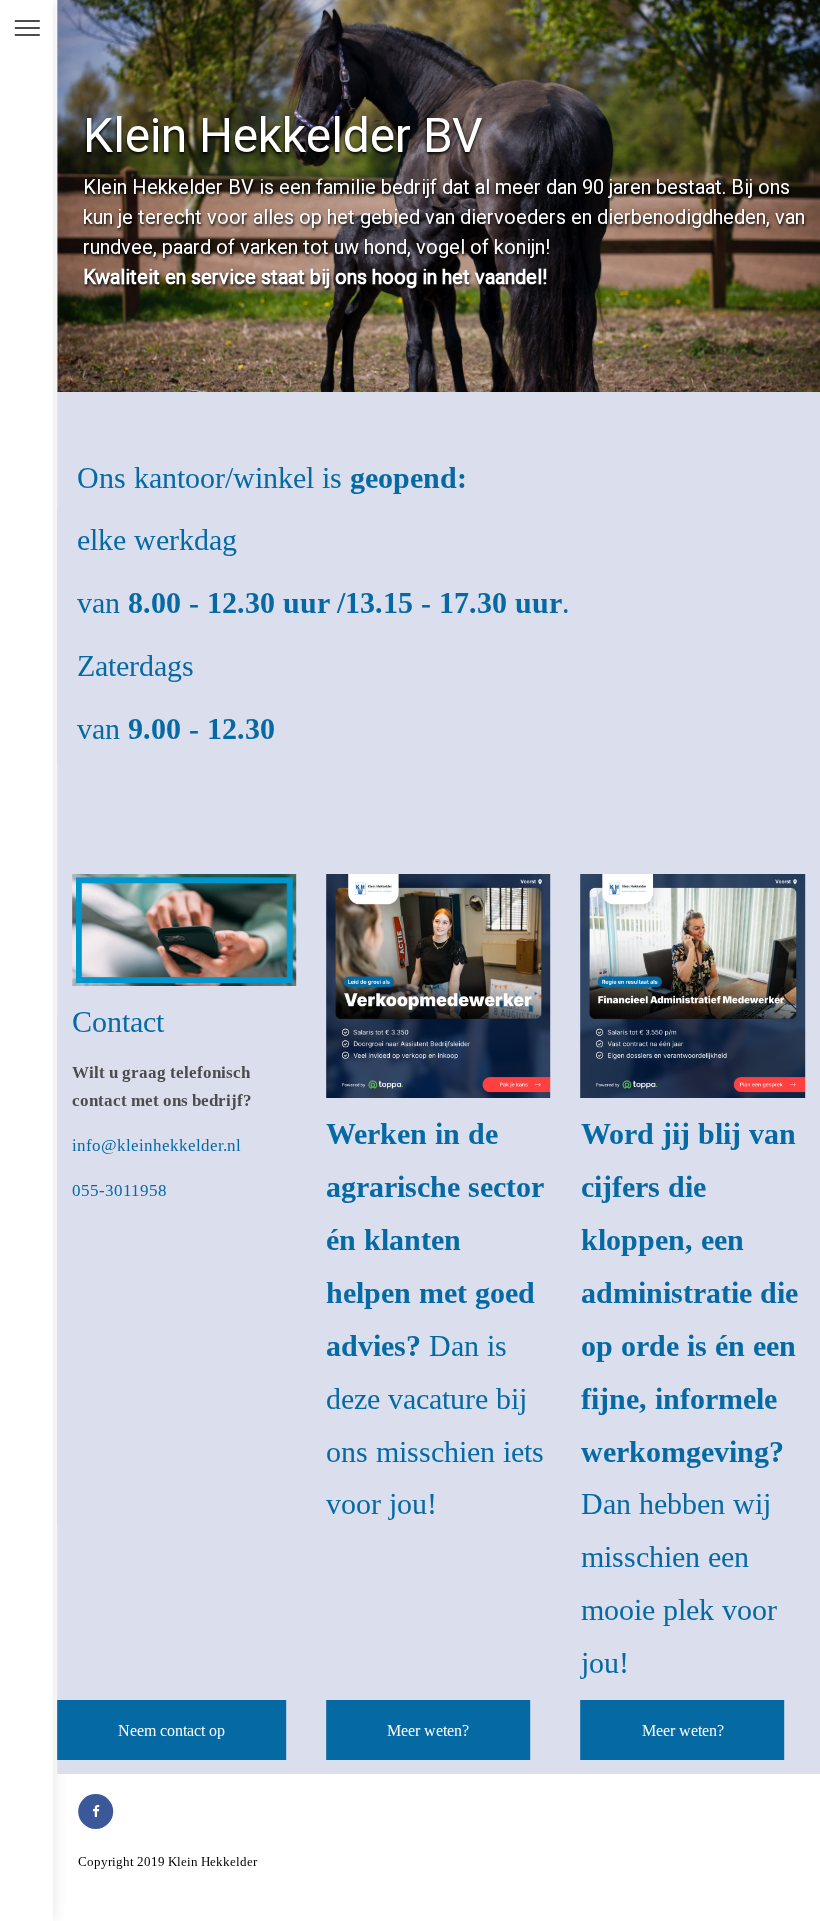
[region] (438, 196)
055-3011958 (119, 1190)
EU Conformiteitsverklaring (560, 1861)
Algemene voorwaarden (321, 1861)
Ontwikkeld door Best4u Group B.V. (175, 1887)
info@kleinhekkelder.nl (156, 1145)
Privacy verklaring (435, 1861)
